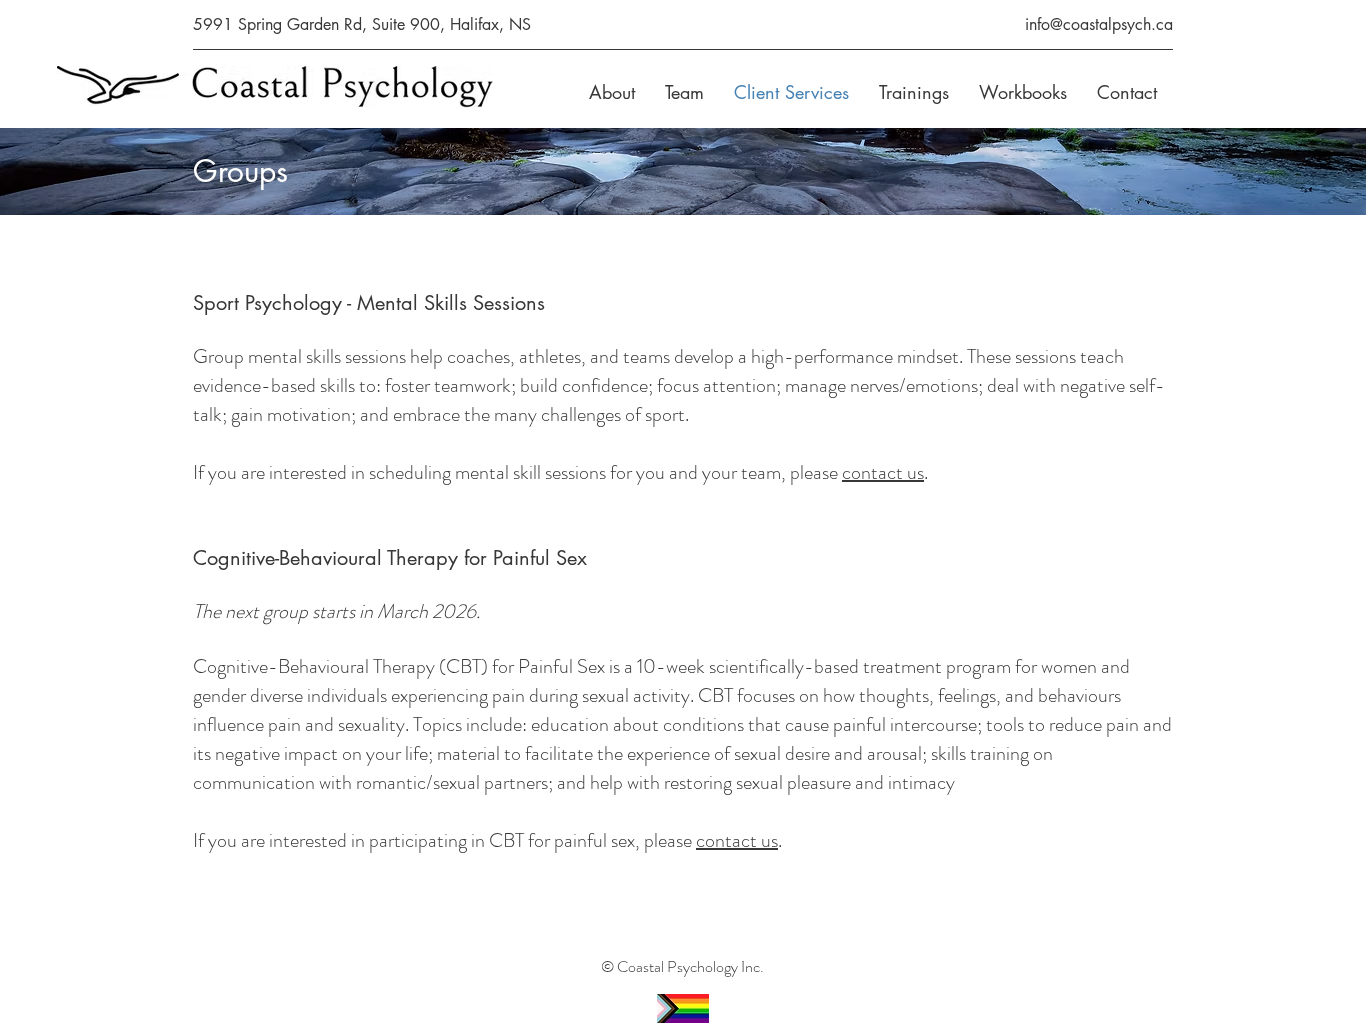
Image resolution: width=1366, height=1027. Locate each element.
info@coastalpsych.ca (1096, 24)
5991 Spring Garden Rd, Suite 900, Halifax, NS (364, 24)
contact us (883, 472)
